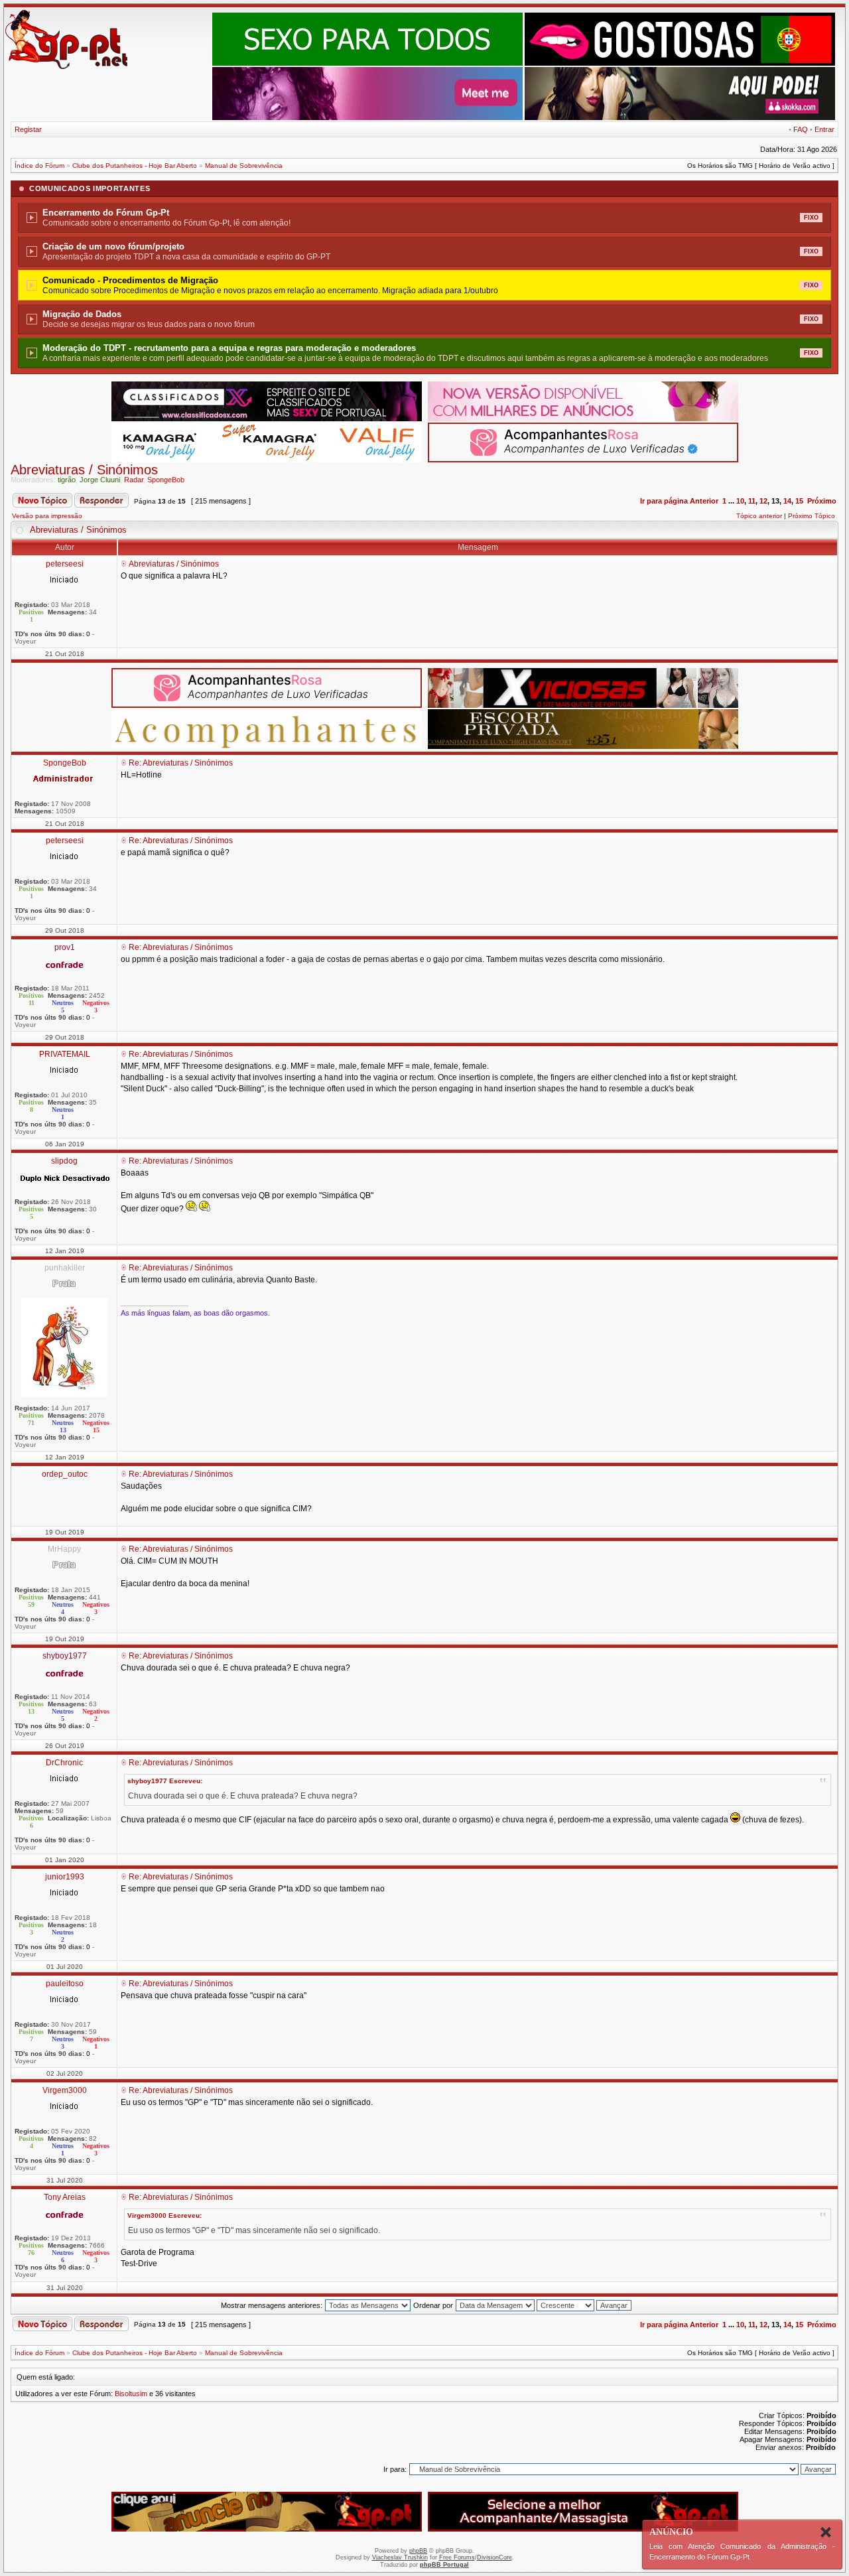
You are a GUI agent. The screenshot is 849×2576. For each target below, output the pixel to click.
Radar (134, 480)
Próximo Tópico (812, 516)
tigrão (67, 480)
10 (740, 501)
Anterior (704, 501)
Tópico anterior (759, 516)
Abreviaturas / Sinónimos (84, 470)
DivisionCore (494, 2557)
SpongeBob (166, 480)
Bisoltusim (131, 2394)
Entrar (824, 129)
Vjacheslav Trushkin (400, 2557)
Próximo (822, 501)
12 (763, 501)
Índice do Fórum (39, 166)
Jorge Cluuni (100, 480)
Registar (28, 129)
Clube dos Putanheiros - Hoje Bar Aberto (135, 166)
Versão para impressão (47, 516)
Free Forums (457, 2557)
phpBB (418, 2551)
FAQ (801, 129)
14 (787, 501)
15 (799, 501)
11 (752, 501)
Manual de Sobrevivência (244, 166)
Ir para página (664, 501)
